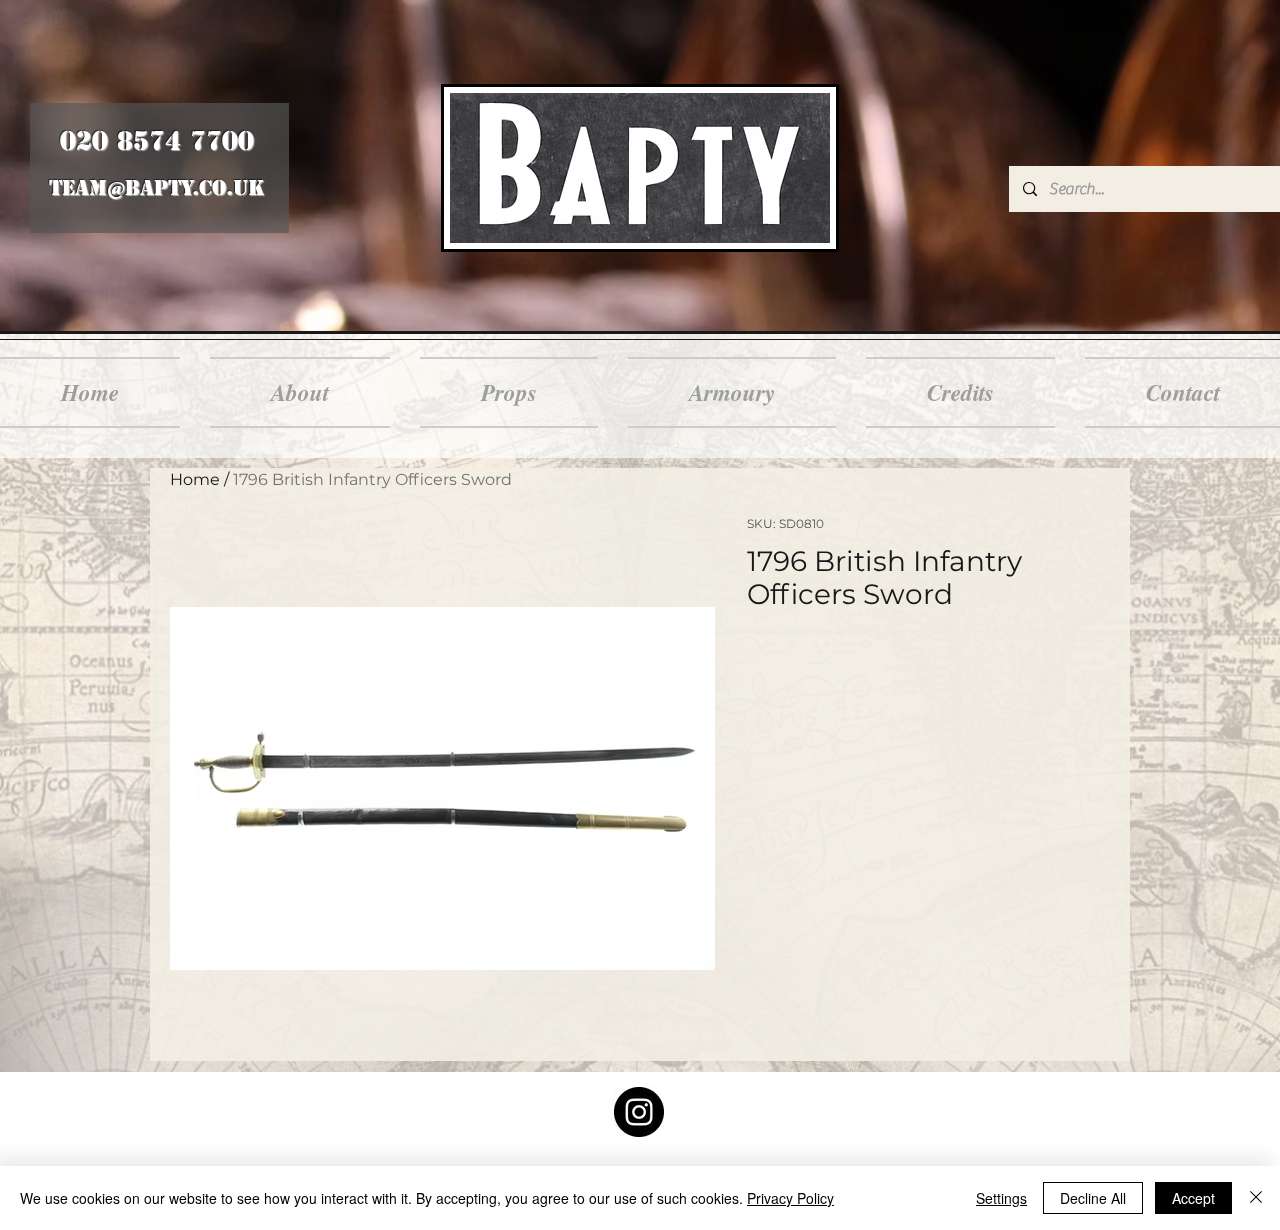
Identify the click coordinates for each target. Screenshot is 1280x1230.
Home (195, 479)
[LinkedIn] (639, 1112)
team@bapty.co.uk (156, 188)
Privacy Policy (790, 1198)
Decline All (1093, 1198)
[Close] (1256, 1198)
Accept (1193, 1198)
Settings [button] (1001, 1198)
